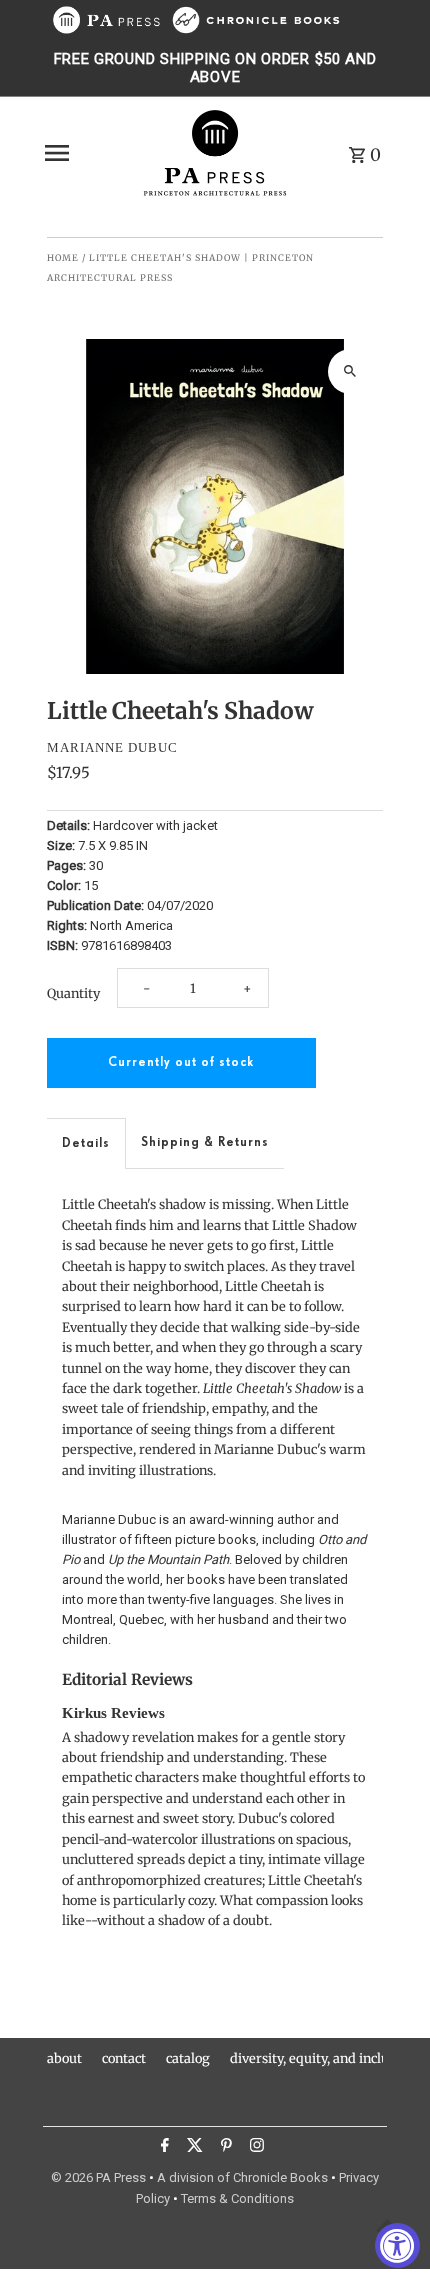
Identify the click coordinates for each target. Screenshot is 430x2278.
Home (63, 257)
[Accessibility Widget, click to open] (397, 2245)
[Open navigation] (86, 153)
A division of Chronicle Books (242, 2177)
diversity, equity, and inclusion (322, 2058)
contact (124, 2058)
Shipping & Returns (205, 1142)
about (64, 2058)
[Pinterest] (224, 2148)
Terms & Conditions (237, 2198)
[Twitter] (192, 2148)
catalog (188, 2058)
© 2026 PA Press (98, 2177)
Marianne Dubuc (112, 747)
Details (86, 1143)
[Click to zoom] (350, 371)
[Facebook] (162, 2148)
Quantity (73, 993)
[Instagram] (254, 2148)
